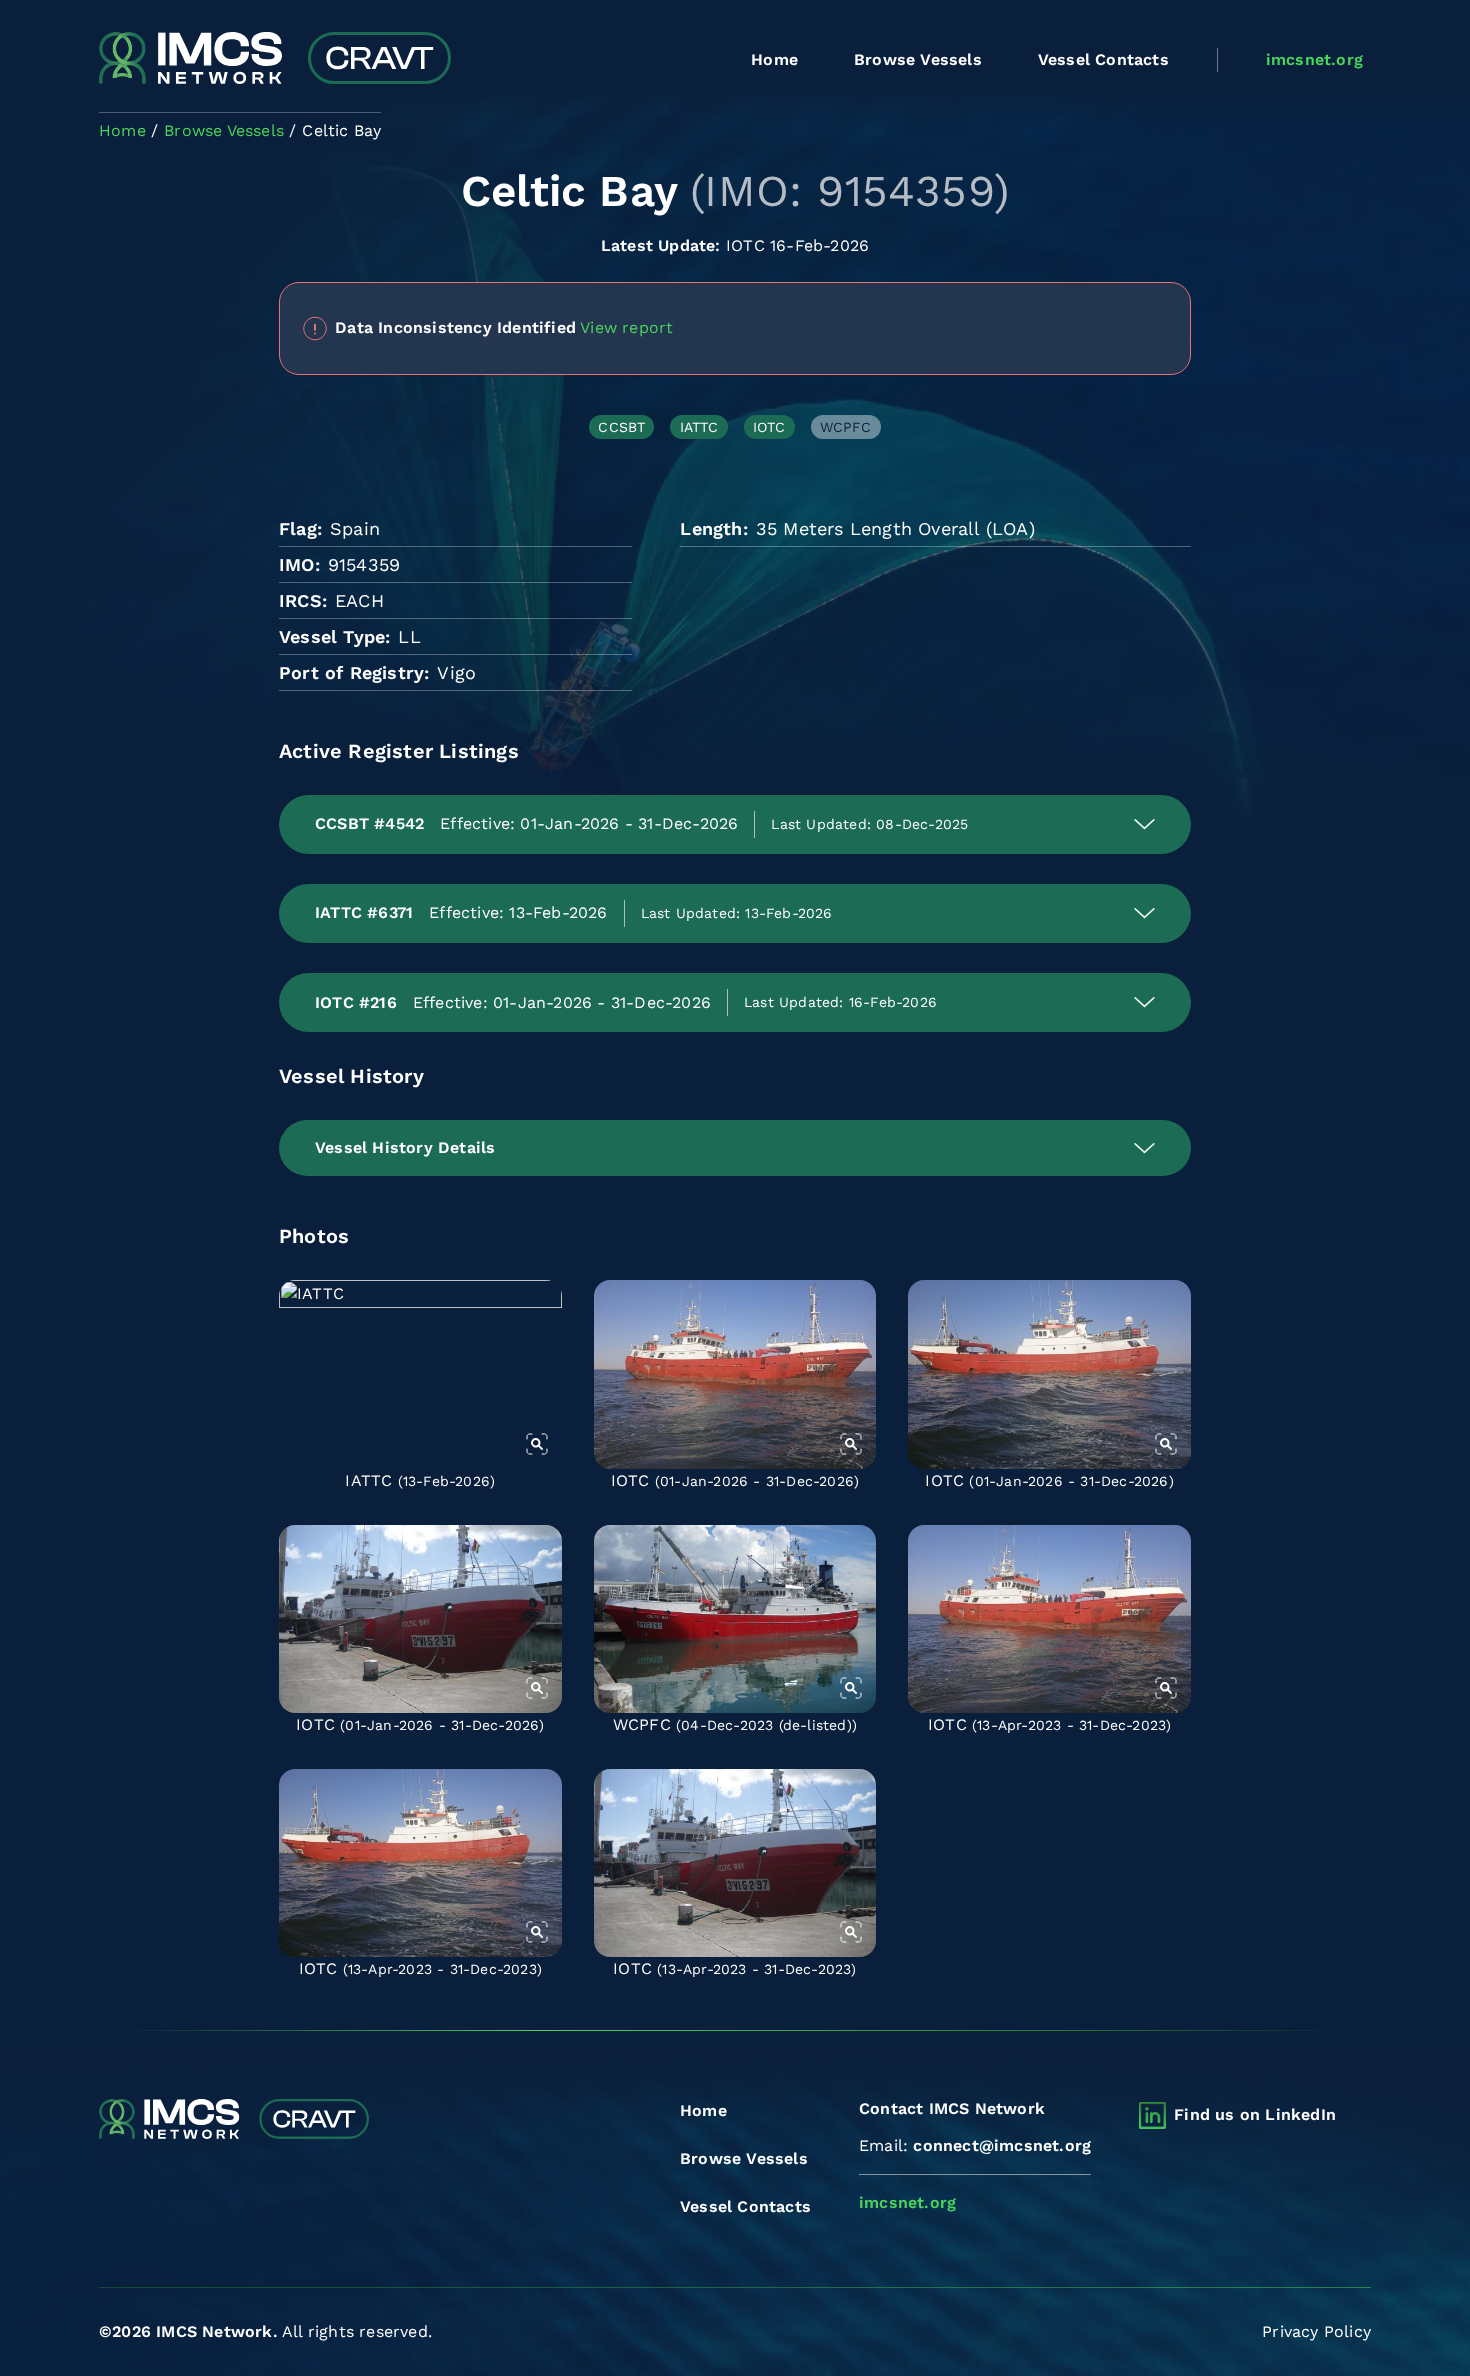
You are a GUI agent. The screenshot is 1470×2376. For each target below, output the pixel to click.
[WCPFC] (735, 1619)
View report (626, 326)
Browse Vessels (918, 59)
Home (774, 59)
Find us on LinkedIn (1255, 2114)
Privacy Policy (1316, 2331)
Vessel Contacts (1103, 59)
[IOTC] (735, 1374)
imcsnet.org (1314, 59)
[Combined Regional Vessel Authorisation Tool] (275, 60)
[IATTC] (420, 1374)
